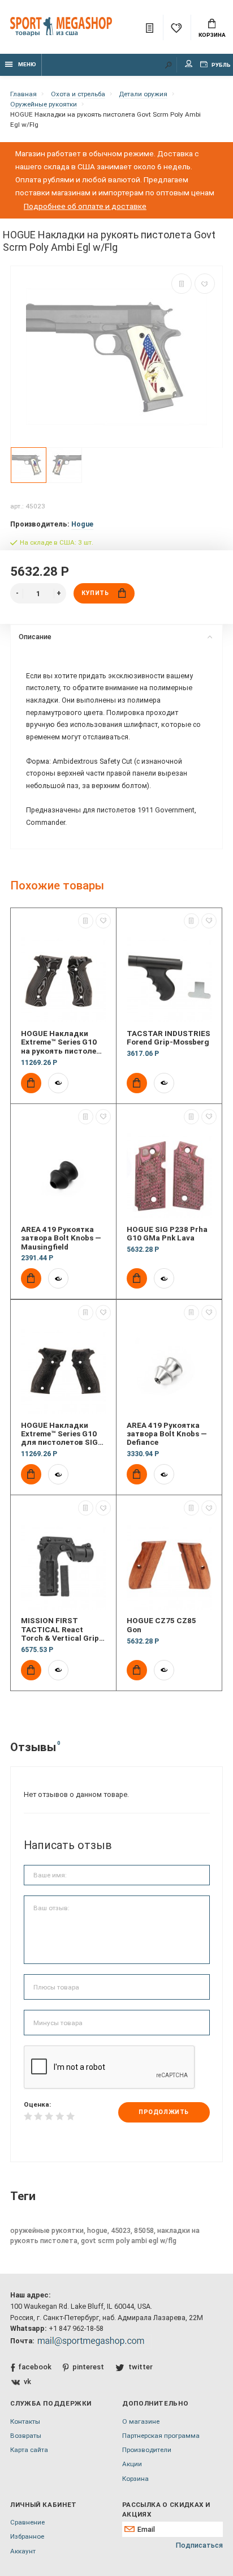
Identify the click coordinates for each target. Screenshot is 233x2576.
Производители (147, 2450)
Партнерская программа (161, 2436)
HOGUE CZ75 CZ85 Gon (161, 1625)
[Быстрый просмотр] (58, 1083)
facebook (35, 2367)
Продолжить (163, 2112)
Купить (95, 593)
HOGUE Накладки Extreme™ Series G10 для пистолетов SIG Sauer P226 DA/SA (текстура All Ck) (59, 1434)
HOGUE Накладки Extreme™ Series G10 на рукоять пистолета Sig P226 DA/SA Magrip (63, 1042)
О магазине (141, 2421)
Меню (27, 64)
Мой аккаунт (189, 65)
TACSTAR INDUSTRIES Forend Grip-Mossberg (169, 1038)
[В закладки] (205, 284)
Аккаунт (23, 2551)
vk (27, 2382)
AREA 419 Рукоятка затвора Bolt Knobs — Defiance (167, 1434)
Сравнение (27, 2522)
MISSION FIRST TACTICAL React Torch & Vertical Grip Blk (60, 1629)
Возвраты (26, 2436)
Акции (132, 2464)
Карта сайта (29, 2450)
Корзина (212, 35)
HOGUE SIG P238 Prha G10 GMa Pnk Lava (167, 1234)
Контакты (25, 2421)
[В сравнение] (182, 284)
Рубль (221, 65)
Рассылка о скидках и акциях (166, 2509)
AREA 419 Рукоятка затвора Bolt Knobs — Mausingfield (61, 1238)
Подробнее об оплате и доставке (85, 206)
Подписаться (199, 2545)
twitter (140, 2367)
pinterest (88, 2367)
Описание (35, 637)
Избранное (27, 2536)
